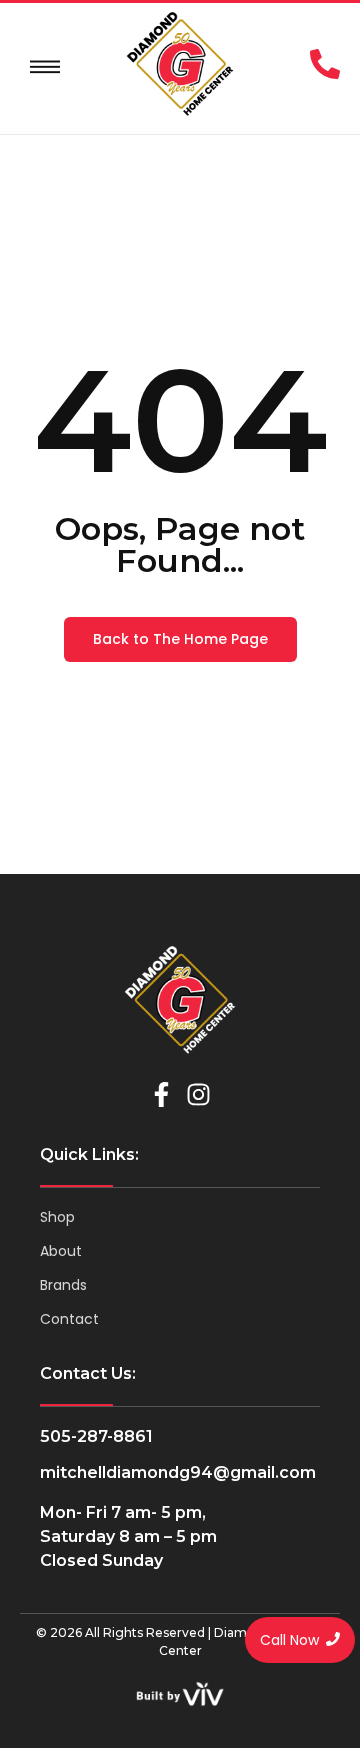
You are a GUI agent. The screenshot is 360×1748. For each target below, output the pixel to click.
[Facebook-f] (161, 1094)
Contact (69, 1319)
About (61, 1251)
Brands (63, 1285)
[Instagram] (198, 1094)
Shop (57, 1217)
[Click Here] (45, 67)
